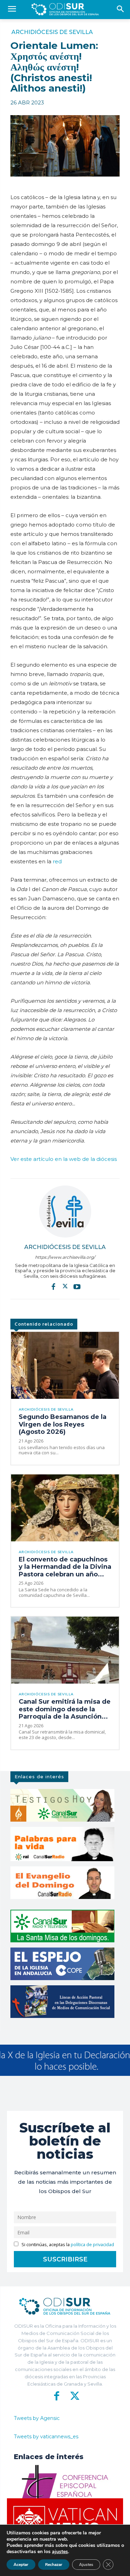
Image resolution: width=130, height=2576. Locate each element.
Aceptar (21, 2565)
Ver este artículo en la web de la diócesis (64, 1159)
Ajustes (86, 2565)
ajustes (60, 2552)
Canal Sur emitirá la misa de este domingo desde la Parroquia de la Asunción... (65, 1709)
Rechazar (54, 2565)
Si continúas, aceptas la (67, 2245)
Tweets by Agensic (37, 2418)
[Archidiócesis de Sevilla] (65, 1212)
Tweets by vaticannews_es (46, 2437)
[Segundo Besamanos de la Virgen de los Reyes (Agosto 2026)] (65, 1365)
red (57, 861)
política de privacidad (92, 2245)
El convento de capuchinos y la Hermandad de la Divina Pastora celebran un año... (65, 1567)
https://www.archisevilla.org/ (65, 1257)
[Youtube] (77, 1286)
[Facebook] (53, 1286)
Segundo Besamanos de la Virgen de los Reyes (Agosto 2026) (63, 1424)
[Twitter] (65, 1286)
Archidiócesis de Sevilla (52, 32)
